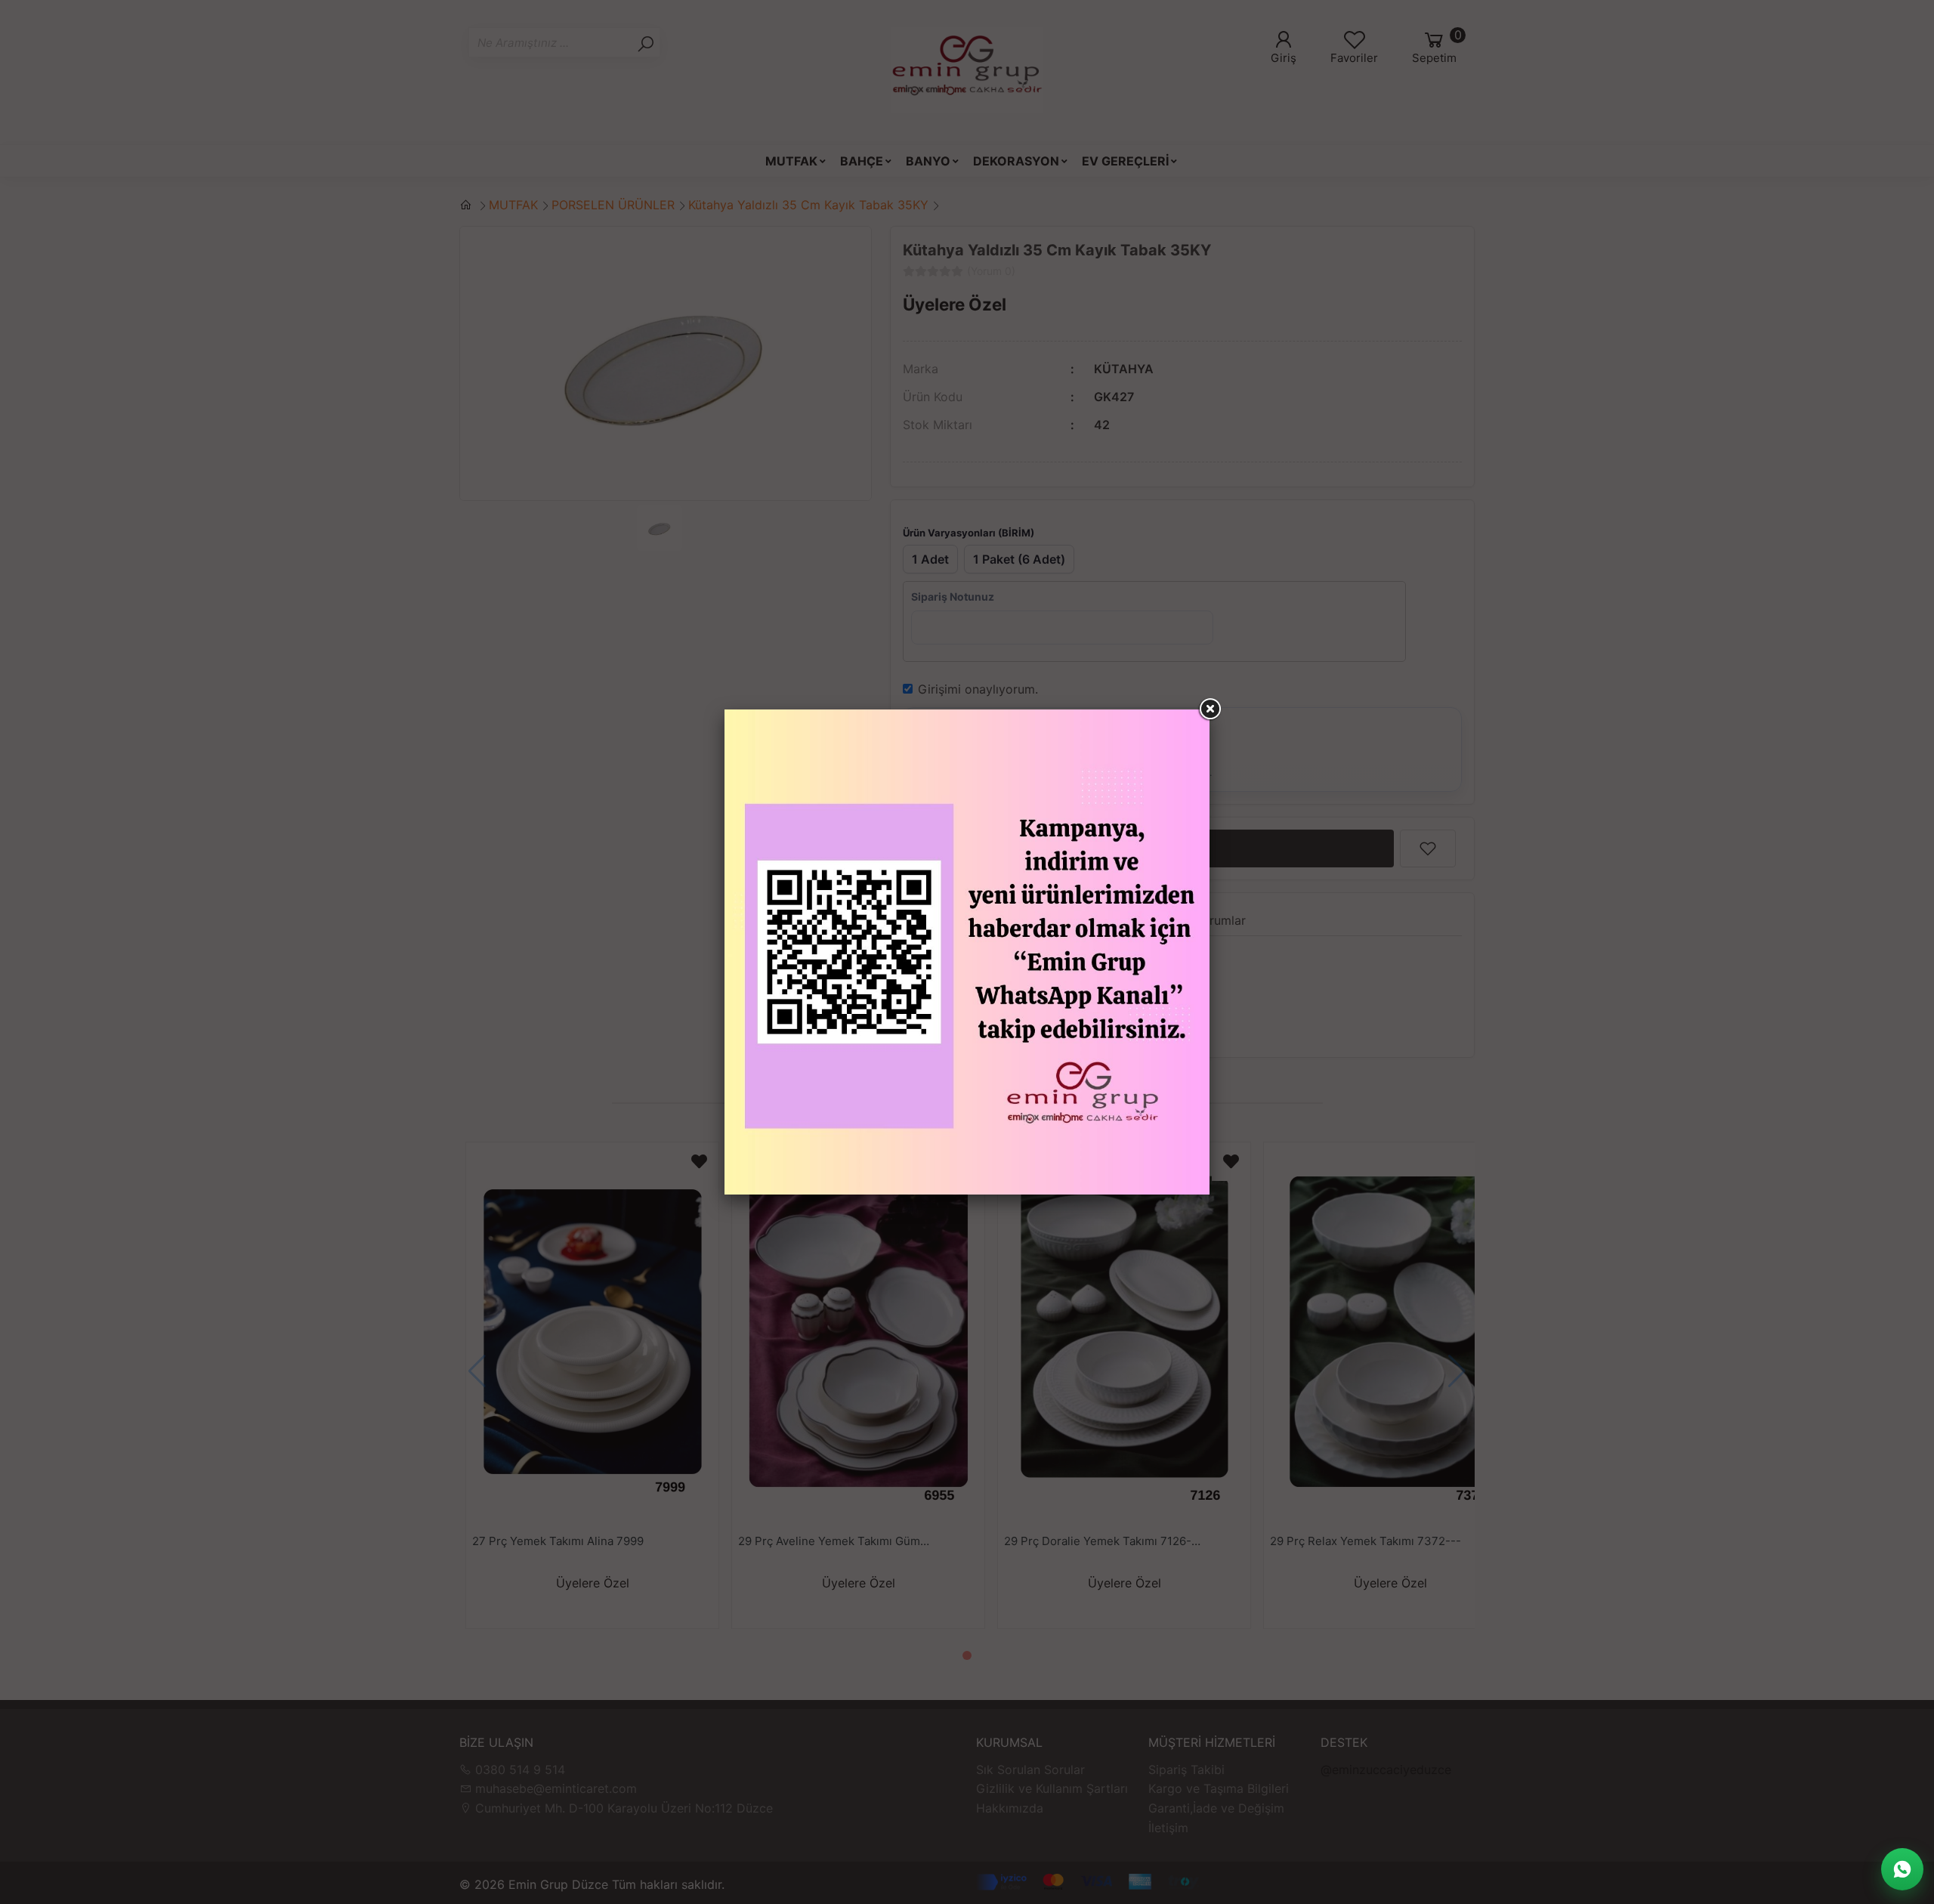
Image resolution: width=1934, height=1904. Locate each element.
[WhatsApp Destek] (1902, 1869)
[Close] (1210, 709)
